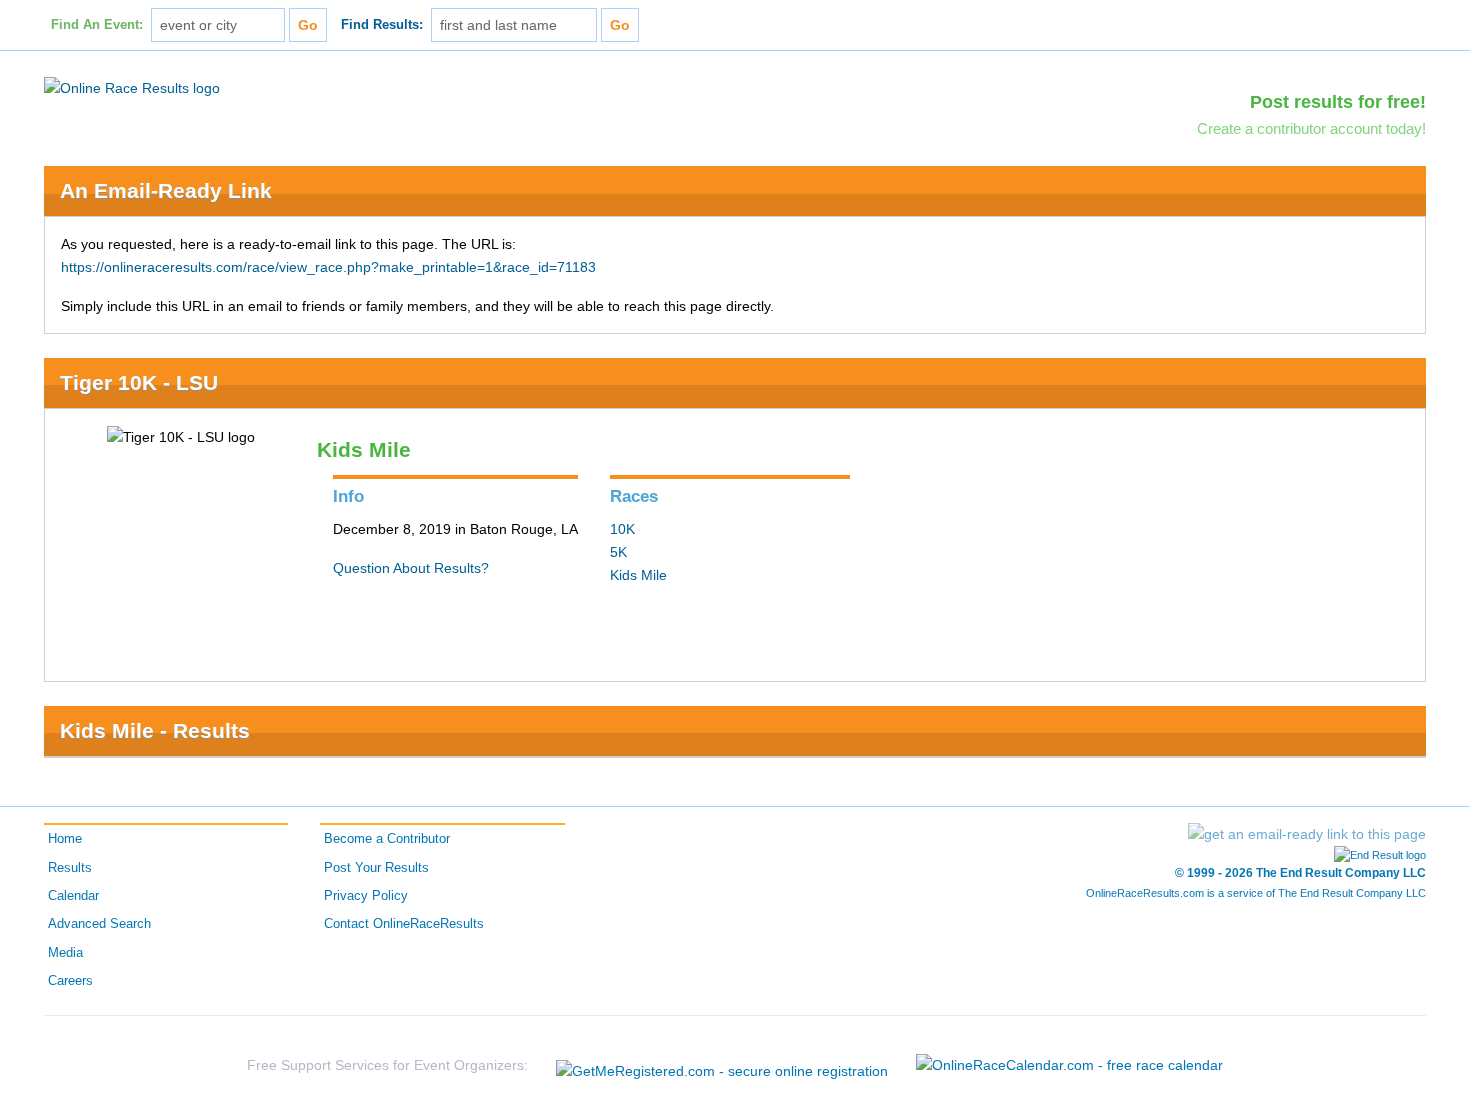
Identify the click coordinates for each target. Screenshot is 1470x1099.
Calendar (73, 896)
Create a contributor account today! (1311, 128)
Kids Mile (638, 575)
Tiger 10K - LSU (139, 382)
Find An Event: (97, 25)
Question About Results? (411, 568)
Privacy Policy (366, 896)
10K (622, 529)
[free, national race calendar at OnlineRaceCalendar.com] (1069, 1065)
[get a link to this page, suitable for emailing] (1307, 834)
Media (65, 953)
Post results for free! (1338, 102)
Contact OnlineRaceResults (404, 924)
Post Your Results (376, 868)
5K (618, 552)
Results (70, 868)
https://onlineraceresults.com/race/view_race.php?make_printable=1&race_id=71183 (328, 267)
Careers (70, 981)
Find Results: (382, 25)
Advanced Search (99, 924)
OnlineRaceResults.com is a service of (1256, 893)
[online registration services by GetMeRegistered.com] (722, 1065)
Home (65, 839)
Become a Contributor (387, 839)
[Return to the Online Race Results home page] (132, 87)
